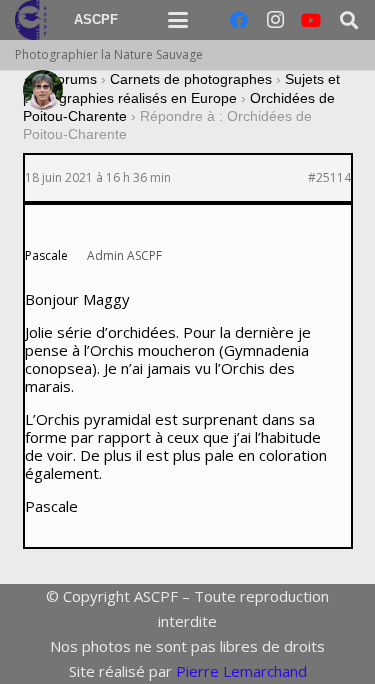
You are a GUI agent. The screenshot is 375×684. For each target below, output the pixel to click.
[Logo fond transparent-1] (34, 20)
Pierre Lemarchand (241, 671)
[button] (178, 20)
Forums (72, 79)
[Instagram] (275, 20)
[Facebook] (239, 20)
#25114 (329, 178)
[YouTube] (311, 20)
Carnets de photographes (191, 79)
